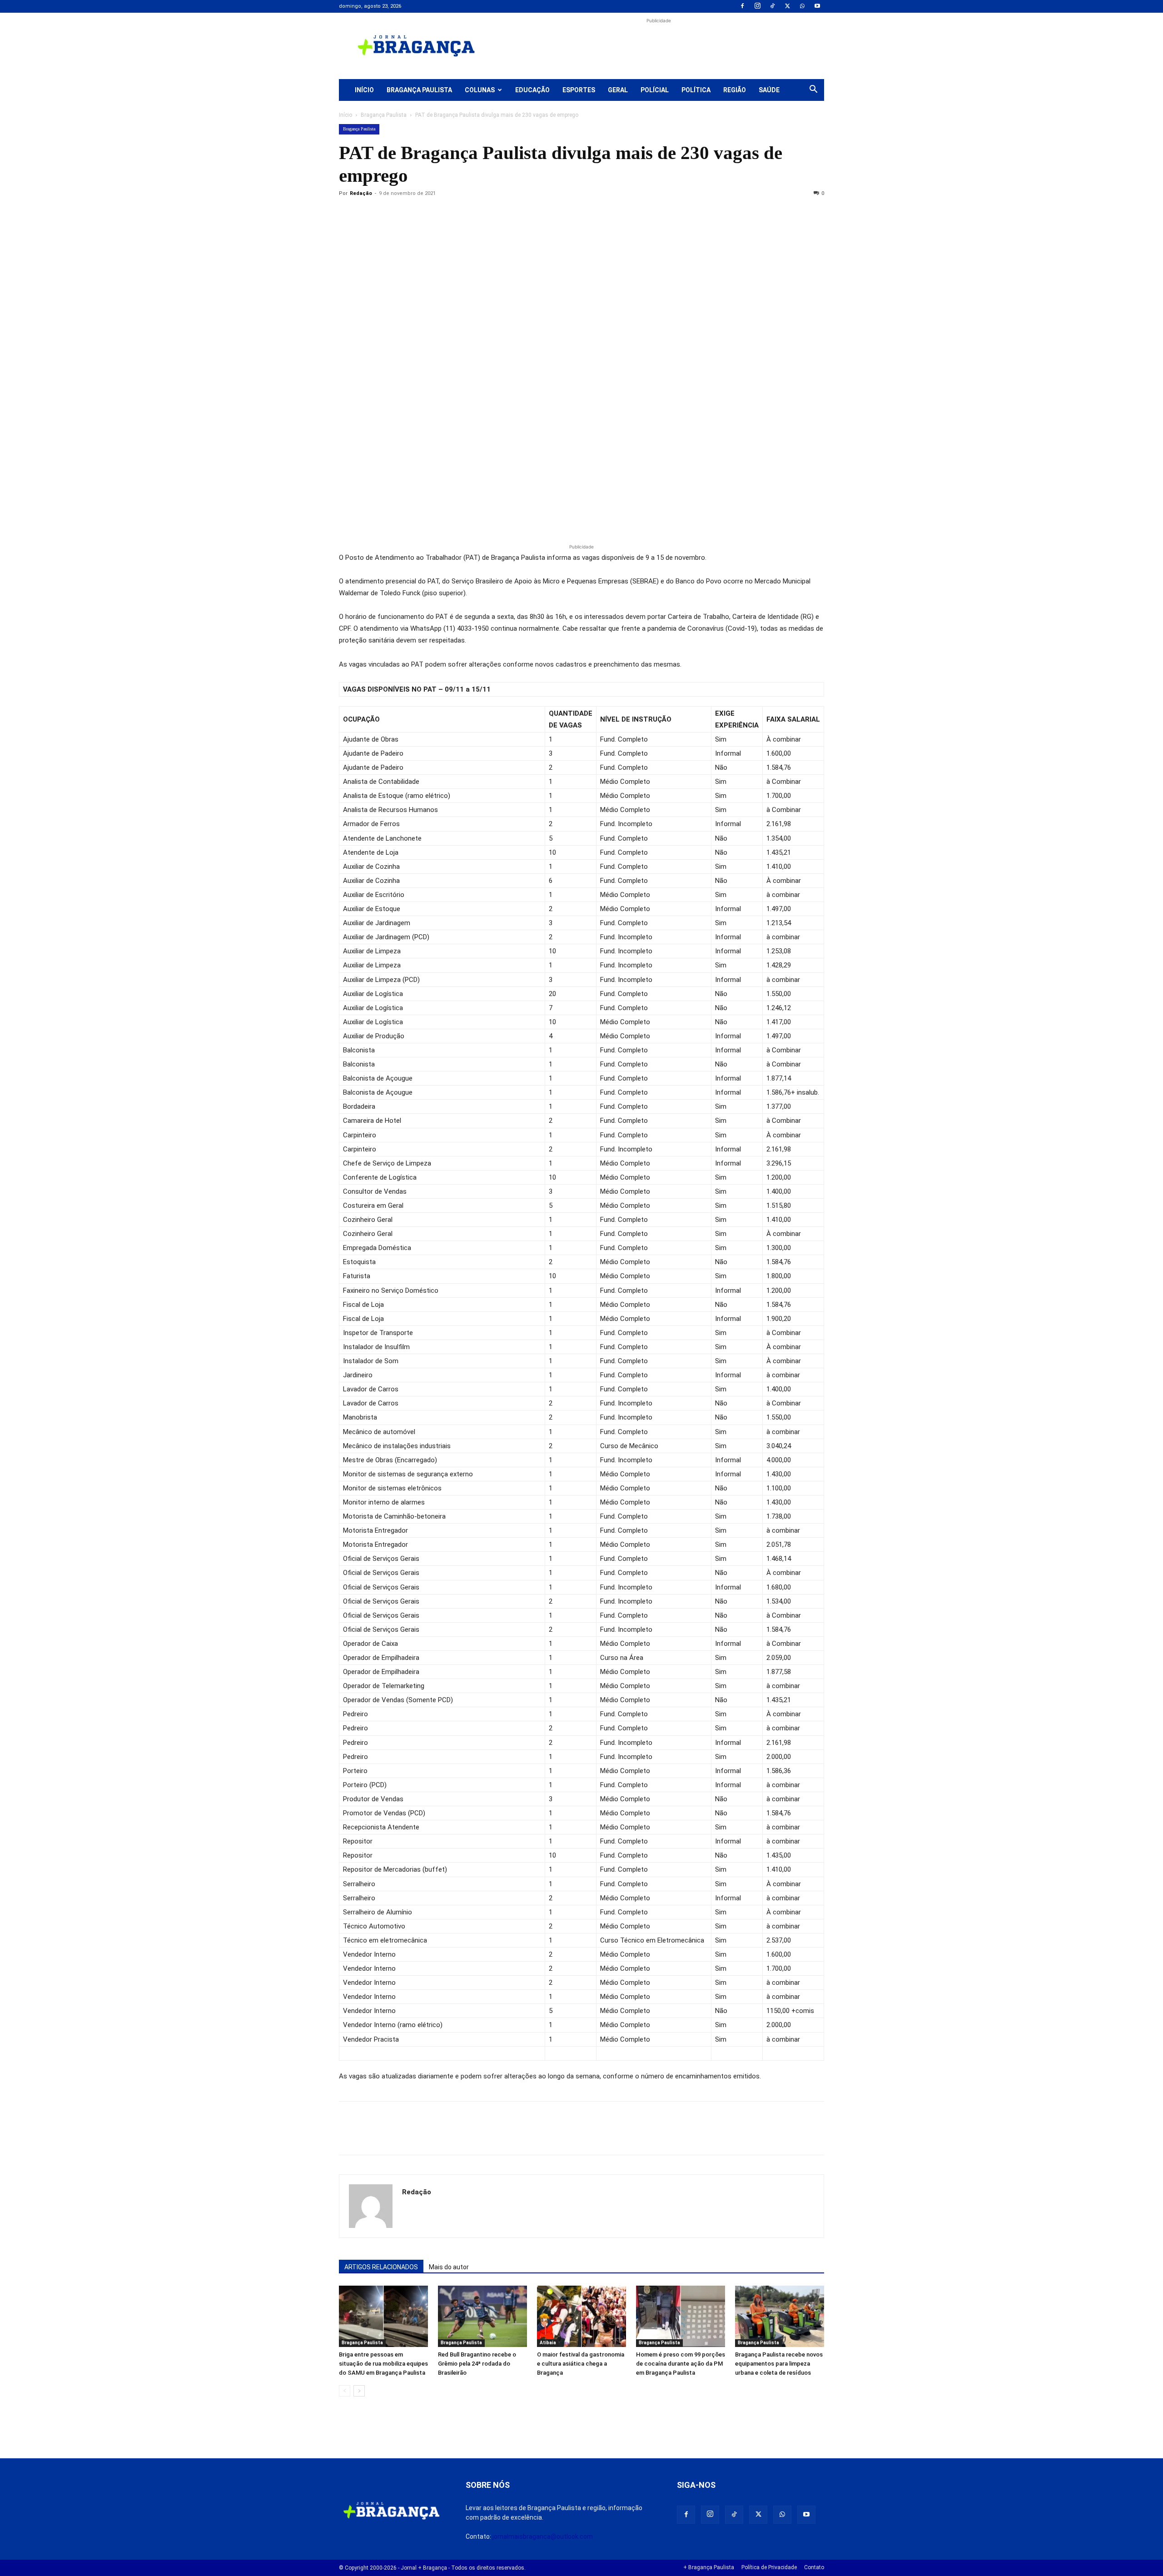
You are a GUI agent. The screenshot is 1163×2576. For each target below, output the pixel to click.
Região (735, 90)
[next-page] (359, 2391)
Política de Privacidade (769, 2567)
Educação (532, 90)
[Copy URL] (348, 214)
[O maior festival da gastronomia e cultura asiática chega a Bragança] (581, 2316)
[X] (787, 6)
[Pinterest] (411, 214)
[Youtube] (817, 6)
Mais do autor (449, 2267)
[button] (813, 90)
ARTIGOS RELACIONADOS (381, 2267)
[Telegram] (473, 214)
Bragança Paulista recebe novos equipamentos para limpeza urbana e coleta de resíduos (779, 2364)
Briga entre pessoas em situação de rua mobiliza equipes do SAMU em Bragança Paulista (383, 2364)
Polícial (655, 90)
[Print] (452, 214)
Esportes (579, 90)
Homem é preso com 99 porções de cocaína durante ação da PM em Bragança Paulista (681, 2364)
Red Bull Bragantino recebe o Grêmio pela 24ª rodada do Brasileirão (477, 2364)
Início (364, 90)
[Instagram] (757, 6)
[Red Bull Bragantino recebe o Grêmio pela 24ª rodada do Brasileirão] (482, 2316)
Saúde (769, 90)
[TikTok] (772, 6)
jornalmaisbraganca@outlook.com (543, 2536)
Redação (361, 193)
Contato (814, 2567)
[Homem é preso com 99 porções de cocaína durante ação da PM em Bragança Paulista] (681, 2316)
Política (696, 90)
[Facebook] (742, 6)
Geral (618, 90)
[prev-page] (345, 2391)
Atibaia (548, 2343)
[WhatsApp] (802, 6)
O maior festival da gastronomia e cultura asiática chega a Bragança (581, 2364)
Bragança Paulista (419, 90)
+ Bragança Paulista (709, 2567)
